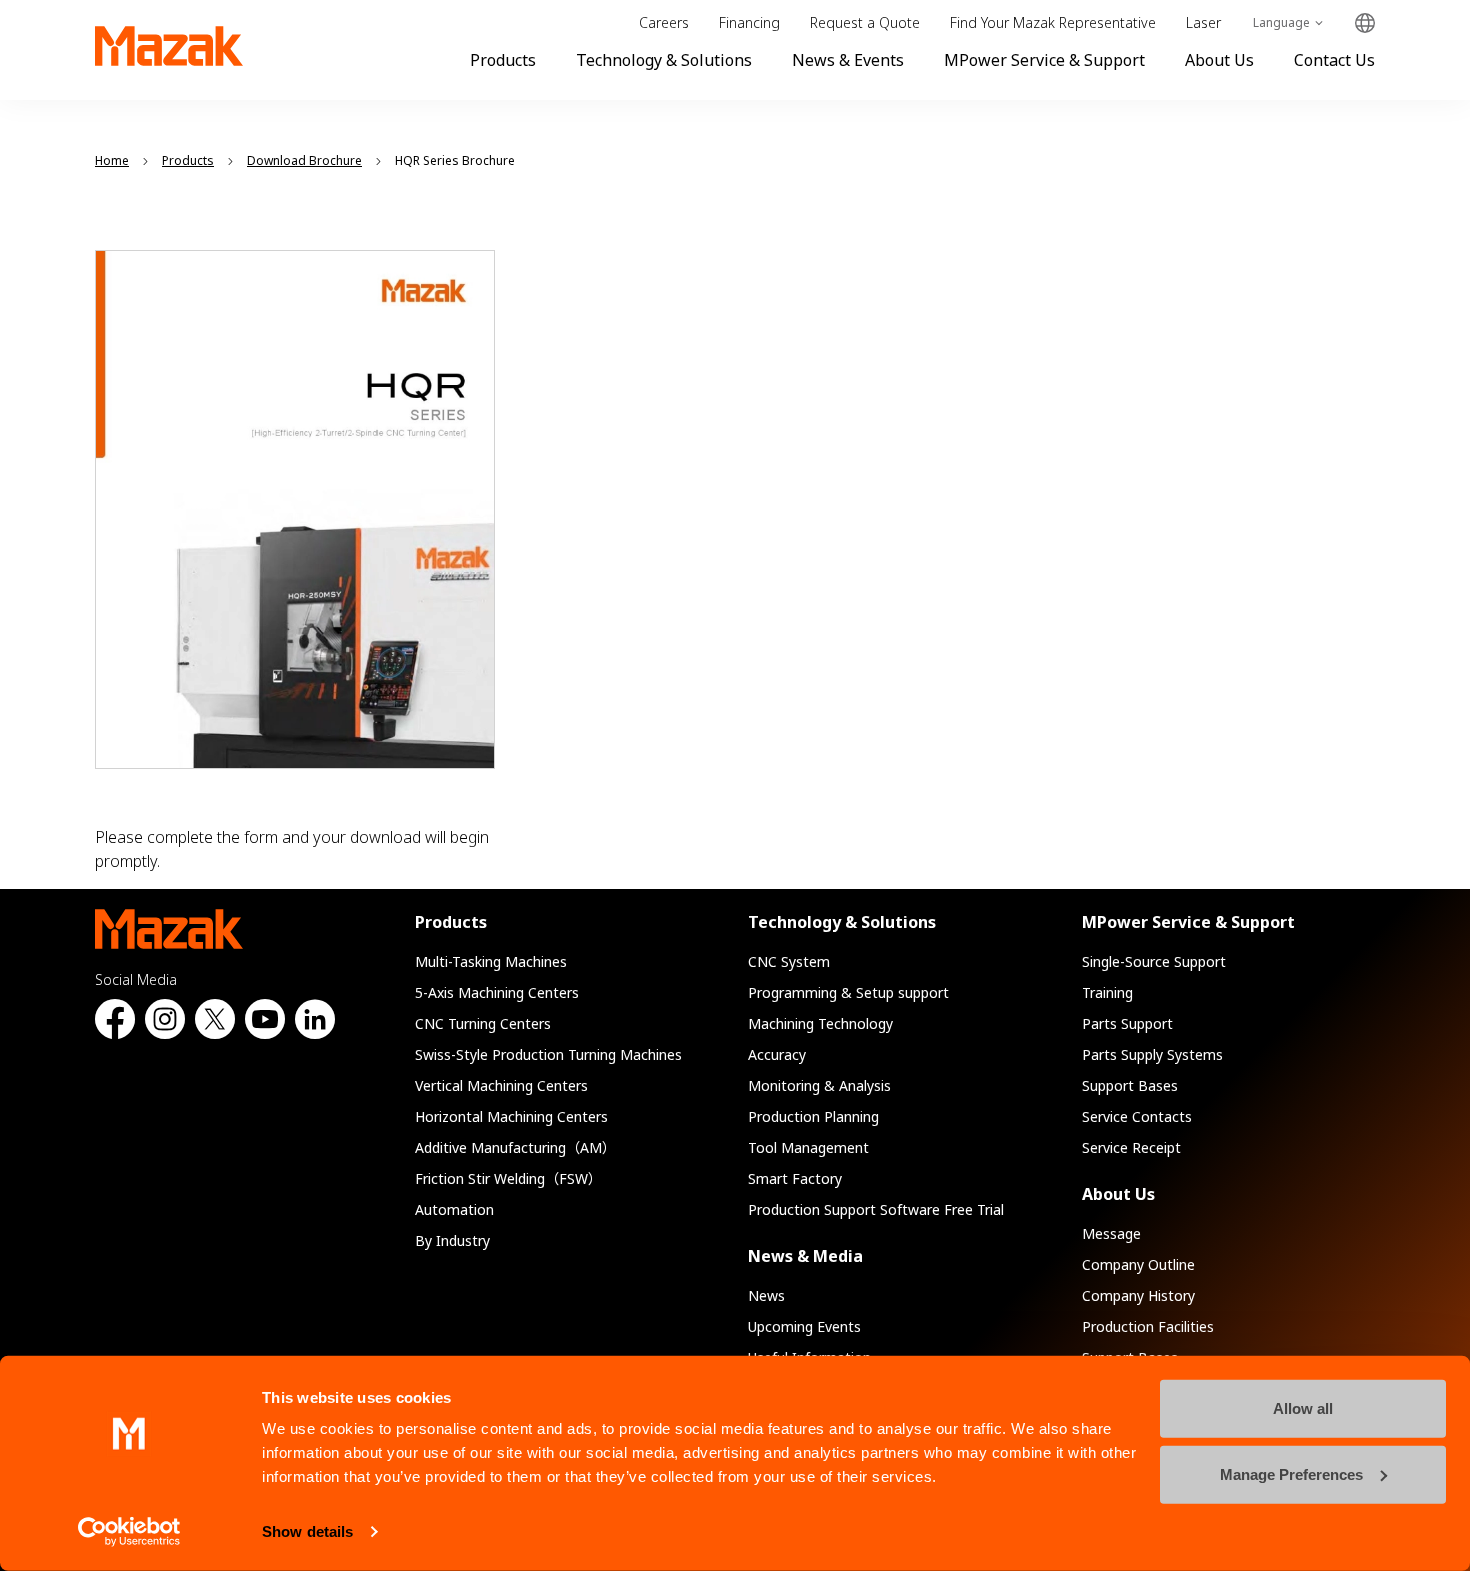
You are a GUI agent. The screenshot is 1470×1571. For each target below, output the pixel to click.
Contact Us (1334, 60)
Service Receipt (1131, 1147)
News (766, 1295)
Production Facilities (1148, 1326)
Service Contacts (1137, 1116)
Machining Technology (820, 1023)
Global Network (1365, 23)
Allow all (1303, 1408)
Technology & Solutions (664, 60)
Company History (1138, 1295)
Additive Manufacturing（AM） (515, 1147)
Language (1281, 22)
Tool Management (808, 1147)
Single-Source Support (1154, 961)
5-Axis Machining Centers (497, 992)
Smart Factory (795, 1178)
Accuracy (777, 1054)
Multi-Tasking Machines (491, 961)
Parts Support (1127, 1023)
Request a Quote (865, 22)
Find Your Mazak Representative (1053, 22)
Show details (307, 1531)
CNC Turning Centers (483, 1023)
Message (1111, 1233)
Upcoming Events (804, 1326)
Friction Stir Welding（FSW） (508, 1178)
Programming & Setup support (848, 992)
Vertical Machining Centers (501, 1085)
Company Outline (1138, 1264)
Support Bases (1130, 1085)
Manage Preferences (1291, 1473)
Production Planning (813, 1116)
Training (1107, 992)
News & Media (805, 1256)
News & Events (848, 60)
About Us (1219, 60)
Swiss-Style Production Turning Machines (548, 1054)
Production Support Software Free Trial (876, 1209)
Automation (454, 1209)
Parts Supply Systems (1152, 1054)
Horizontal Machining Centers (511, 1116)
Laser (1203, 22)
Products (503, 60)
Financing (749, 22)
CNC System (789, 961)
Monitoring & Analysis (819, 1085)
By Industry (452, 1240)
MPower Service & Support (1044, 60)
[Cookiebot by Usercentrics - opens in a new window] (129, 1532)
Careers (664, 22)
